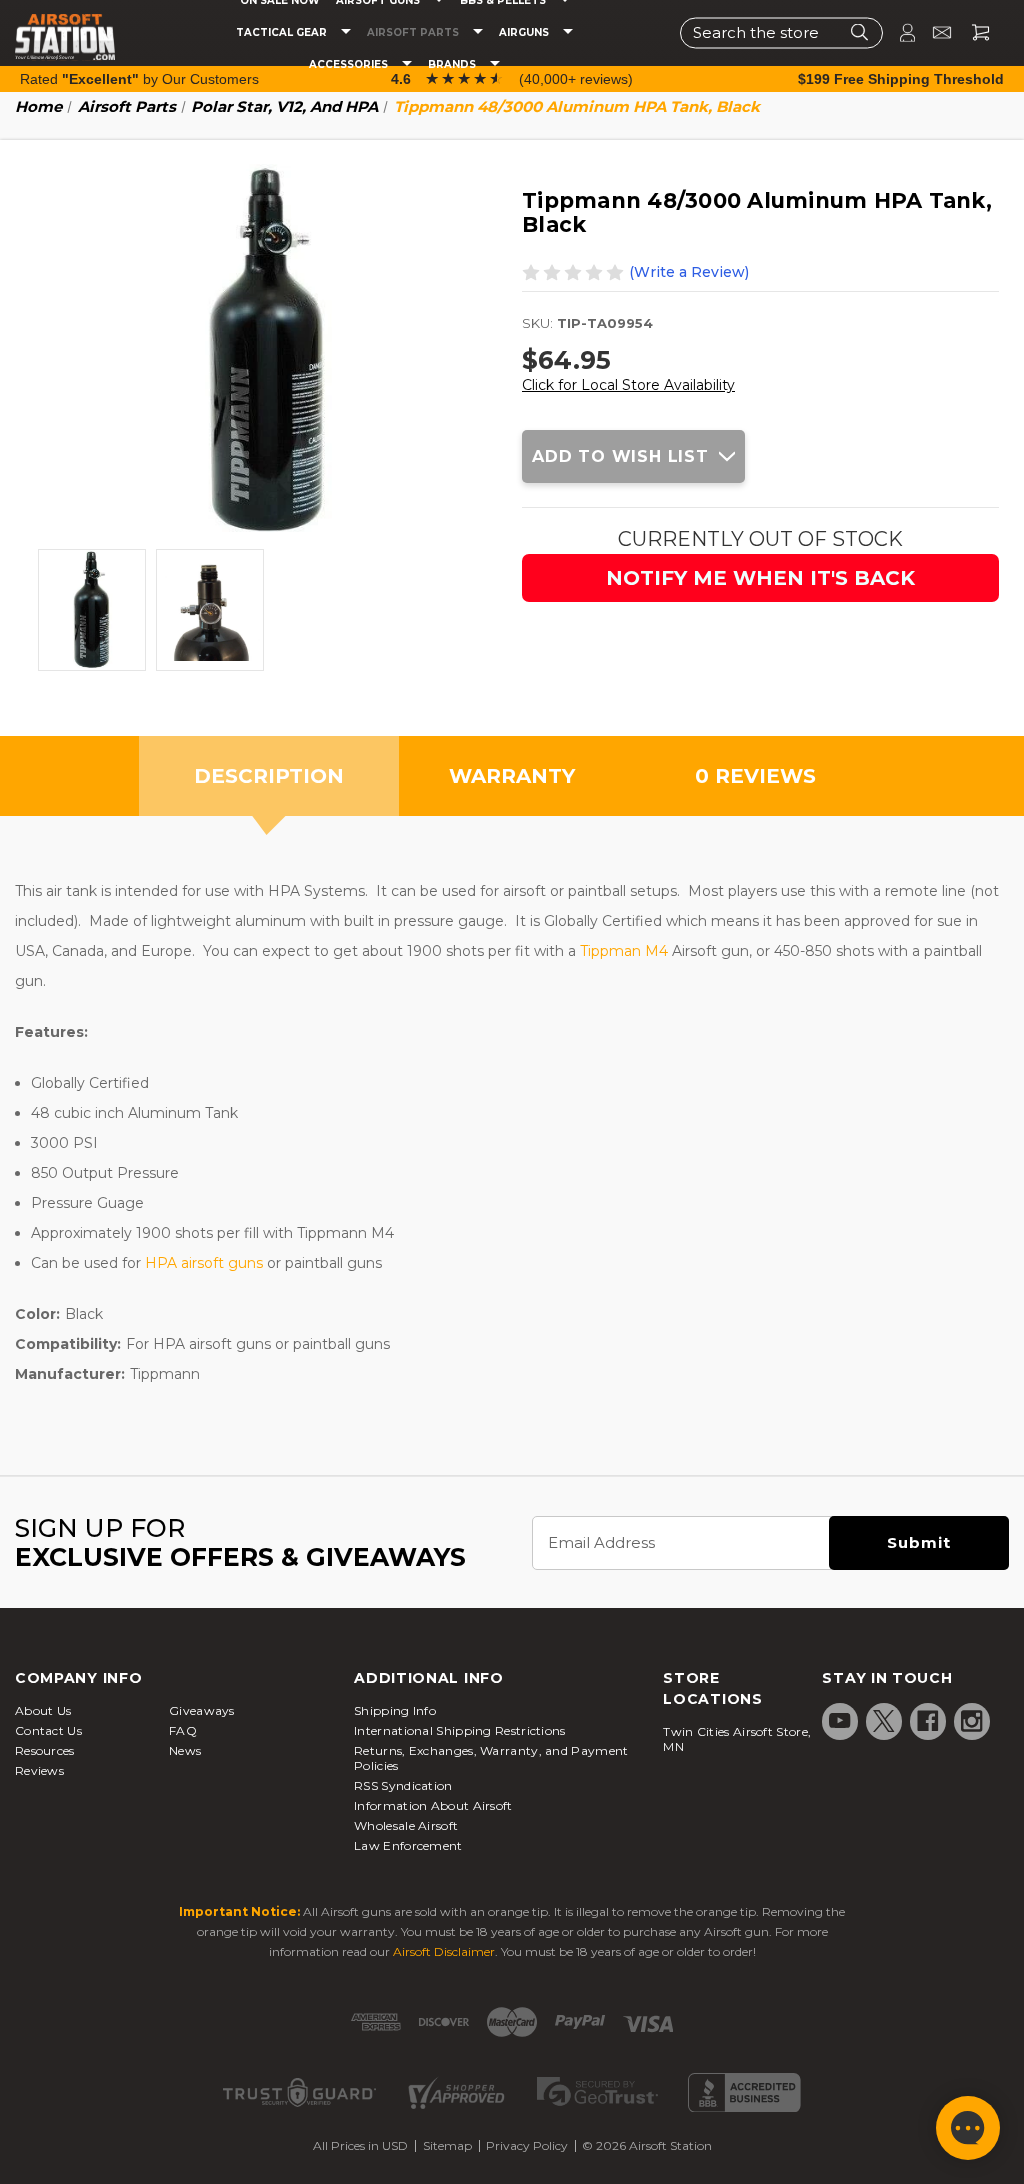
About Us (43, 1710)
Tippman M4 (624, 951)
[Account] (899, 32)
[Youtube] (840, 1721)
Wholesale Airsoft (406, 1825)
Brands (453, 65)
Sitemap (447, 2145)
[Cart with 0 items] (973, 32)
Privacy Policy (527, 2145)
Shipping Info (395, 1710)
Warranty (512, 776)
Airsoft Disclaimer (444, 1951)
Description (269, 776)
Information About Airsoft (433, 1805)
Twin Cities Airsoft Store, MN (737, 1739)
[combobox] (781, 32)
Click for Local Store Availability (628, 385)
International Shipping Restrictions (460, 1730)
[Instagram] (972, 1721)
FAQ (183, 1730)
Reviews (39, 1770)
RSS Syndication (403, 1785)
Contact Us (48, 1730)
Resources (45, 1750)
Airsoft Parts (414, 33)
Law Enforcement (408, 1845)
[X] (884, 1721)
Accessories (350, 65)
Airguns (525, 33)
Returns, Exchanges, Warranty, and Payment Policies (491, 1758)
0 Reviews (755, 776)
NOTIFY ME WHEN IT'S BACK (760, 578)
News (185, 1750)
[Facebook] (928, 1721)
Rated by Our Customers (139, 79)
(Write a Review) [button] (689, 272)
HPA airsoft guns (204, 1263)
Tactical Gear (283, 33)
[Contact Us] (933, 32)
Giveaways (202, 1710)
